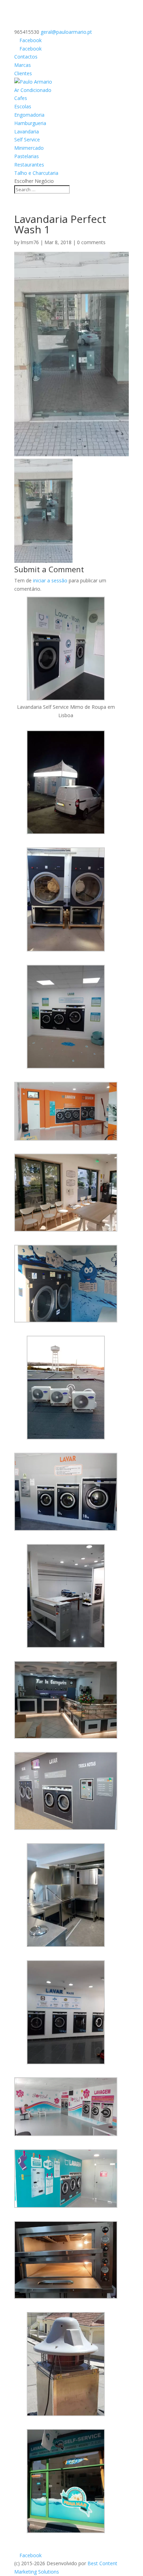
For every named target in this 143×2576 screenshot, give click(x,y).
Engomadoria (29, 115)
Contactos (26, 57)
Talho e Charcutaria (36, 173)
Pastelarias (27, 156)
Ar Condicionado (33, 90)
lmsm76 (30, 242)
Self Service (27, 139)
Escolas (23, 106)
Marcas (23, 65)
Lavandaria (27, 131)
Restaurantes (29, 165)
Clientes (23, 73)
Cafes (21, 98)
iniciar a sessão (50, 580)
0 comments (91, 242)
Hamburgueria (30, 123)
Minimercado (29, 148)
